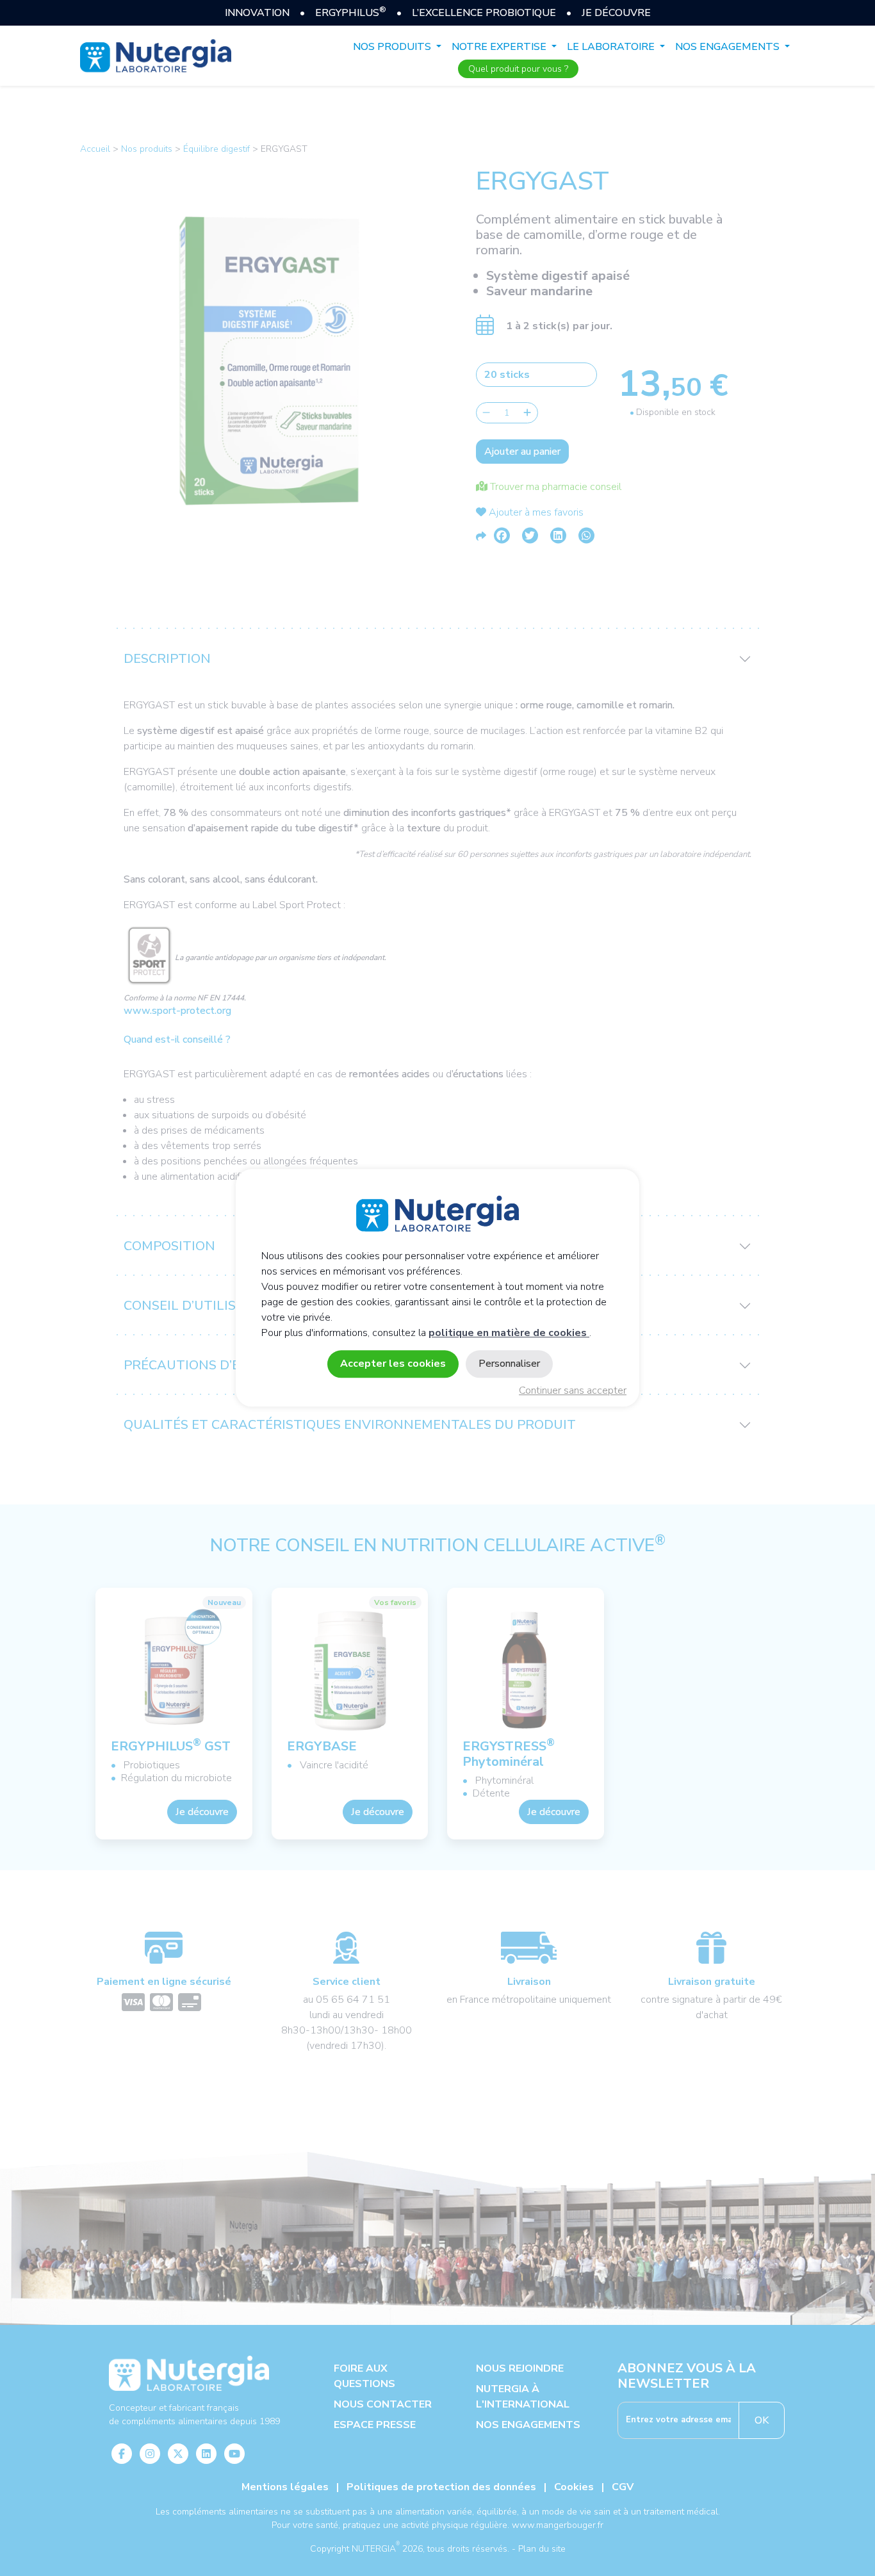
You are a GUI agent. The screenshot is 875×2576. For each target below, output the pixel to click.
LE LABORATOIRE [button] (612, 47)
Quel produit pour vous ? (518, 69)
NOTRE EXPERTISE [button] (500, 47)
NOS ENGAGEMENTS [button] (729, 47)
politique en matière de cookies (509, 1333)
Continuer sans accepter (573, 1391)
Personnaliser (509, 1364)
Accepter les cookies (393, 1364)
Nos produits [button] (393, 47)
